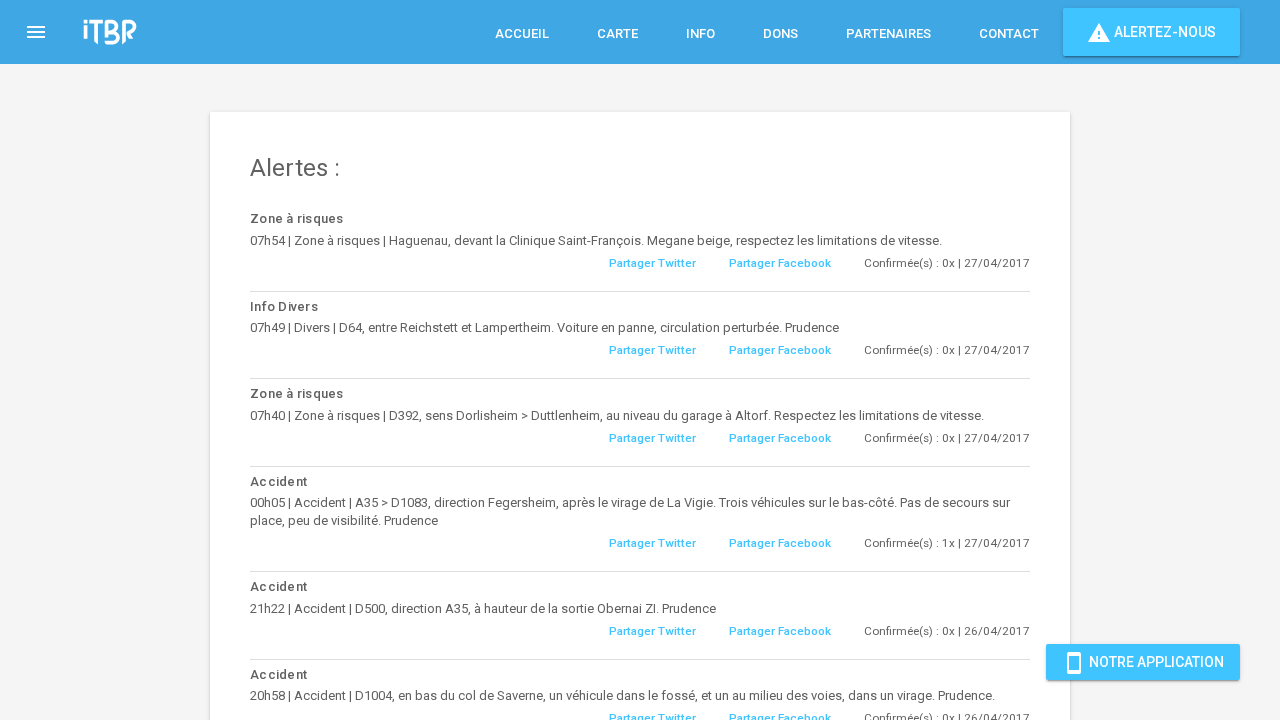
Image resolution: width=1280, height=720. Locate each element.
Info (700, 33)
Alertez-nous (1151, 33)
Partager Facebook (780, 263)
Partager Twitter (652, 263)
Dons (780, 33)
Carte (617, 33)
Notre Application (1143, 663)
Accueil (522, 33)
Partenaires (888, 33)
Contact (1009, 33)
